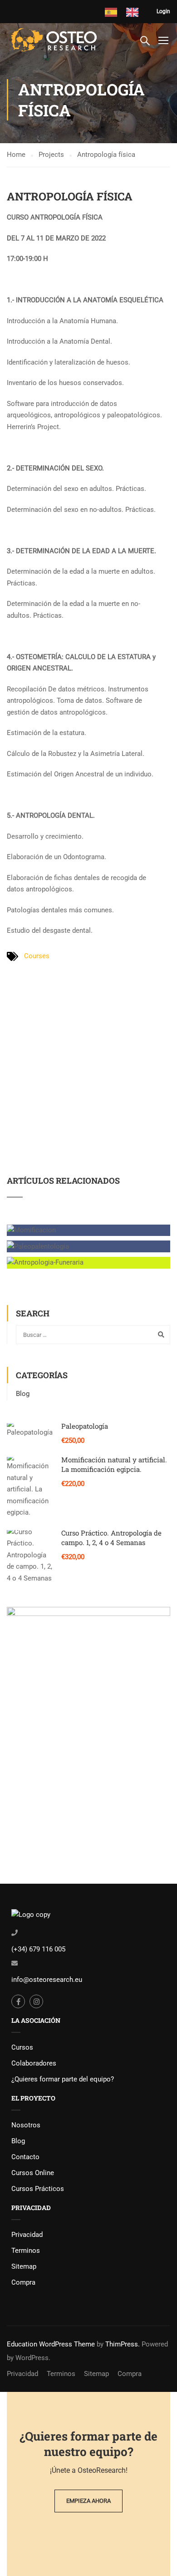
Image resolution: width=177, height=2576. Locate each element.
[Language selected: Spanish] (131, 12)
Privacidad (27, 2235)
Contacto (25, 2157)
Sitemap (24, 2266)
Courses (37, 956)
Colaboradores (34, 2063)
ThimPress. (123, 2344)
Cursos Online (33, 2173)
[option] (135, 12)
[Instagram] (36, 2001)
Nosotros (26, 2125)
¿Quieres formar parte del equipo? (63, 2079)
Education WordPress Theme (51, 2344)
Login (163, 11)
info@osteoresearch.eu (47, 1980)
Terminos (26, 2251)
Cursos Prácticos (38, 2189)
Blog (23, 1394)
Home (16, 155)
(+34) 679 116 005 (38, 1949)
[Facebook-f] (18, 2001)
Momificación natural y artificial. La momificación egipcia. (114, 1464)
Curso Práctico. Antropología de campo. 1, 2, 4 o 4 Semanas (111, 1538)
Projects (51, 155)
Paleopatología (85, 1426)
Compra (23, 2282)
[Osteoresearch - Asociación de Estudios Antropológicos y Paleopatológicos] (55, 40)
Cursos (22, 2047)
